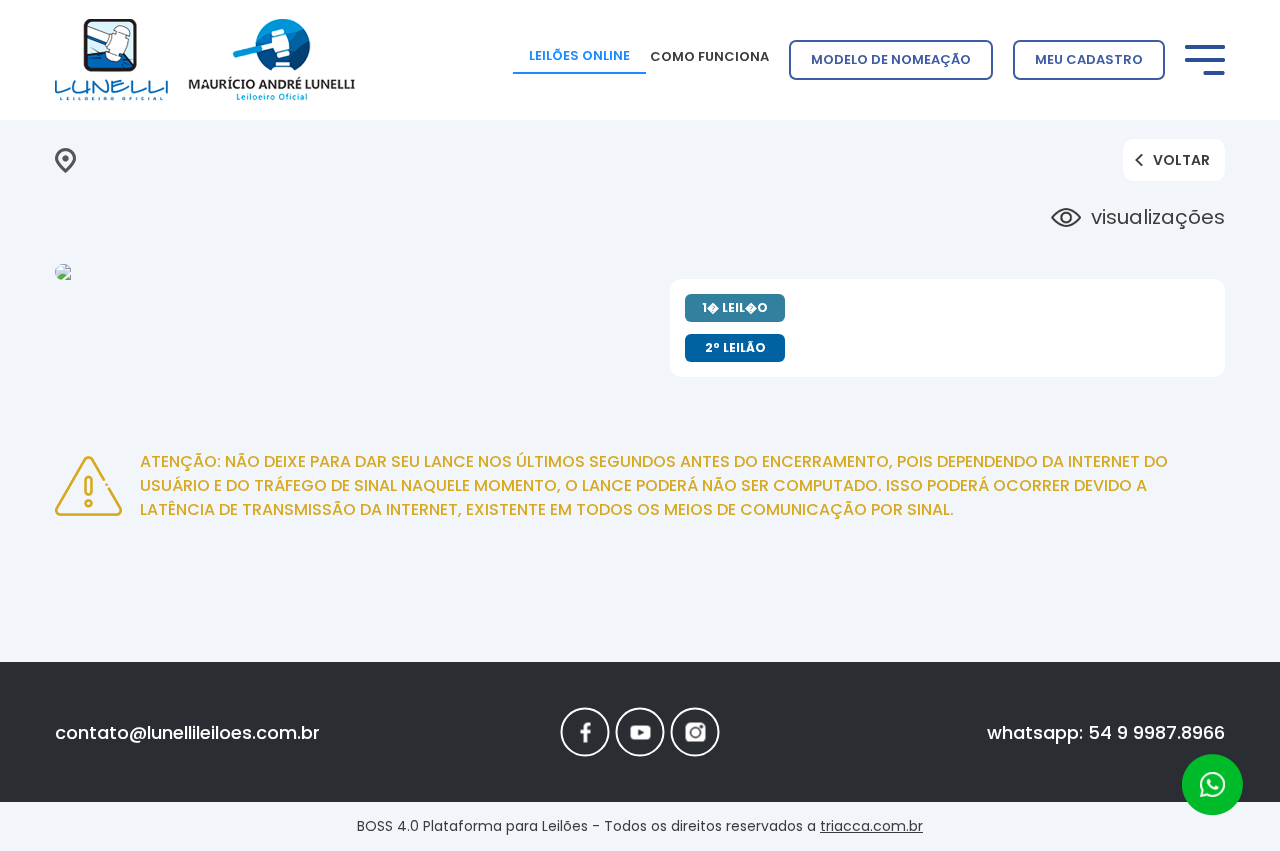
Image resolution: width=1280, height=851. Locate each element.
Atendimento (1212, 785)
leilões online (579, 55)
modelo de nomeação (891, 59)
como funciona (709, 56)
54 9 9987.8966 (1156, 732)
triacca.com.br (871, 826)
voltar (1181, 160)
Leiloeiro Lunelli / (205, 60)
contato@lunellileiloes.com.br (187, 732)
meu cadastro (1089, 59)
